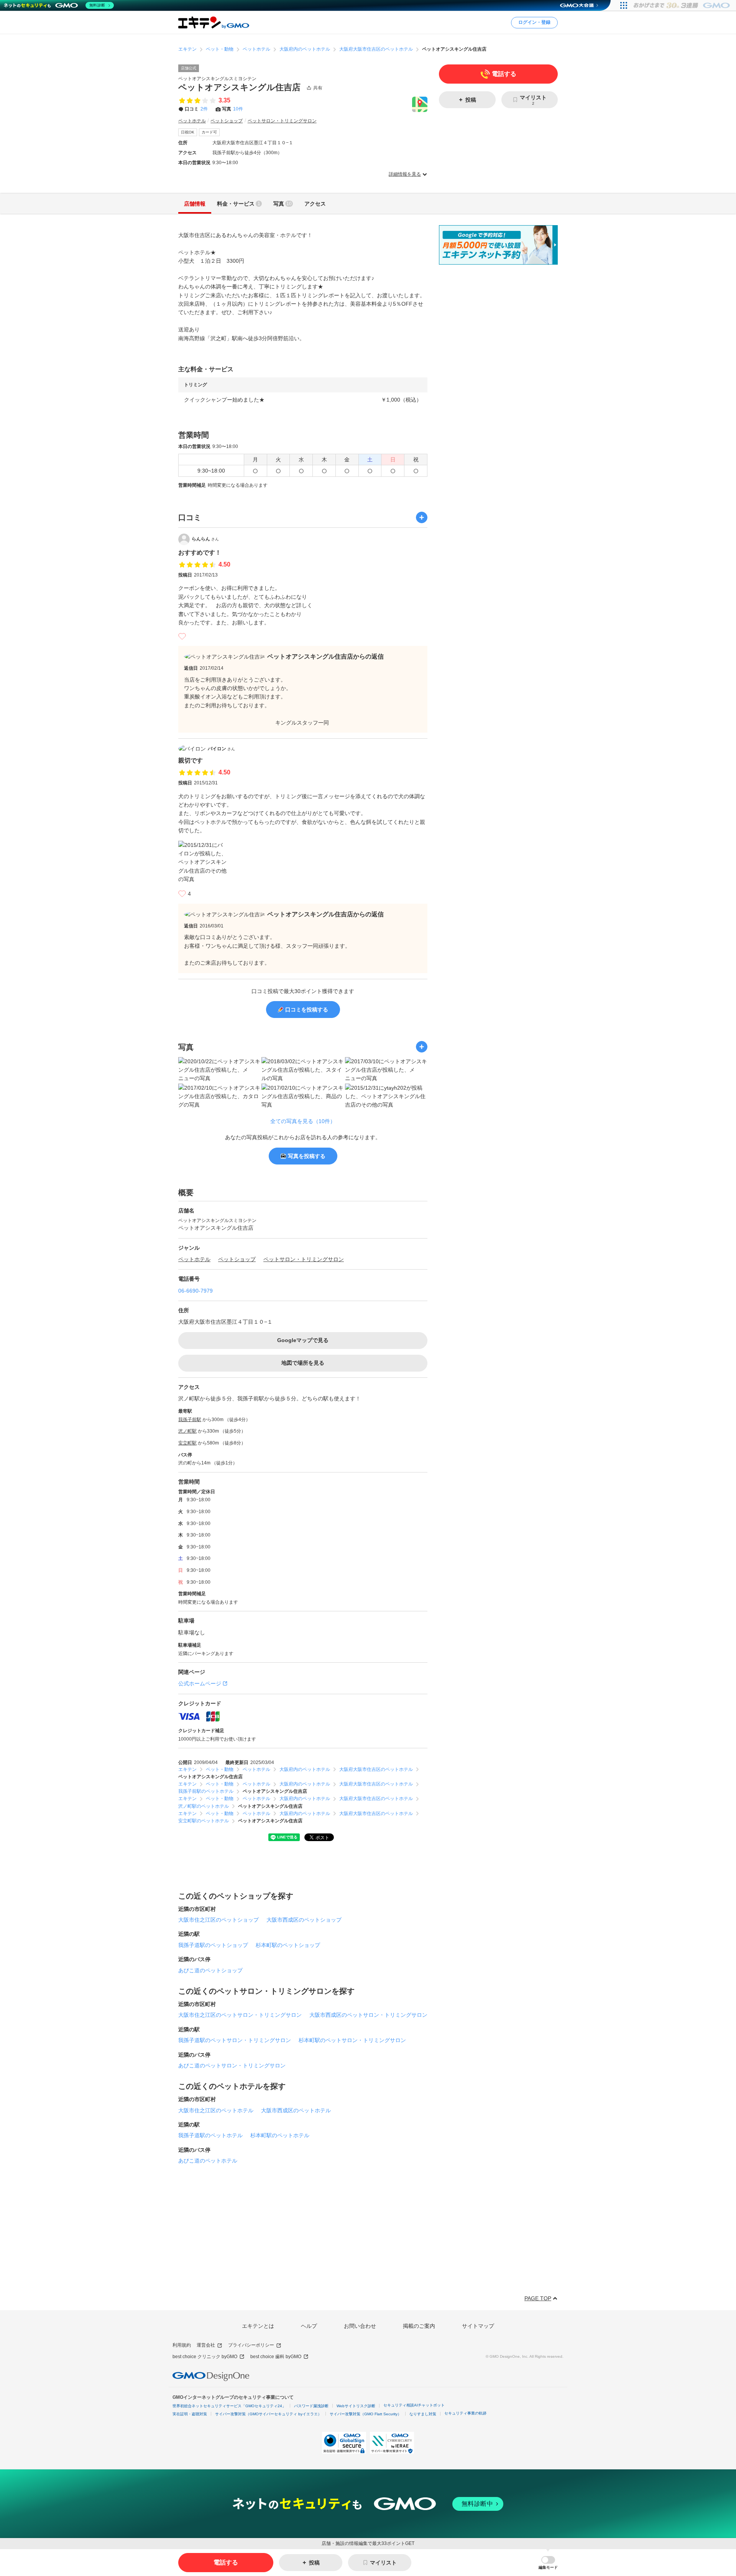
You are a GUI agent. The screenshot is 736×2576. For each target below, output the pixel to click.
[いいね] (182, 636)
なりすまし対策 (423, 2414)
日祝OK (188, 132)
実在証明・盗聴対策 (190, 2414)
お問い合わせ (360, 2326)
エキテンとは (258, 2326)
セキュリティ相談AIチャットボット (414, 2405)
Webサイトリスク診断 (356, 2406)
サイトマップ (478, 2326)
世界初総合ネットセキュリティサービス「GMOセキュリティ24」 (229, 2406)
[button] (548, 2563)
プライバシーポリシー (251, 2345)
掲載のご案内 (419, 2326)
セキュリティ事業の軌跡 (465, 2413)
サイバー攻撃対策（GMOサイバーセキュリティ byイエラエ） (268, 2414)
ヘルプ (309, 2326)
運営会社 (206, 2345)
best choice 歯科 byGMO (276, 2357)
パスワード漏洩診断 (311, 2406)
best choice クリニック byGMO (205, 2357)
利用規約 (182, 2345)
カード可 (209, 132)
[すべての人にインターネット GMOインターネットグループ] (683, 5)
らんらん (205, 539)
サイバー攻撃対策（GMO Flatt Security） (366, 2414)
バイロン (221, 749)
